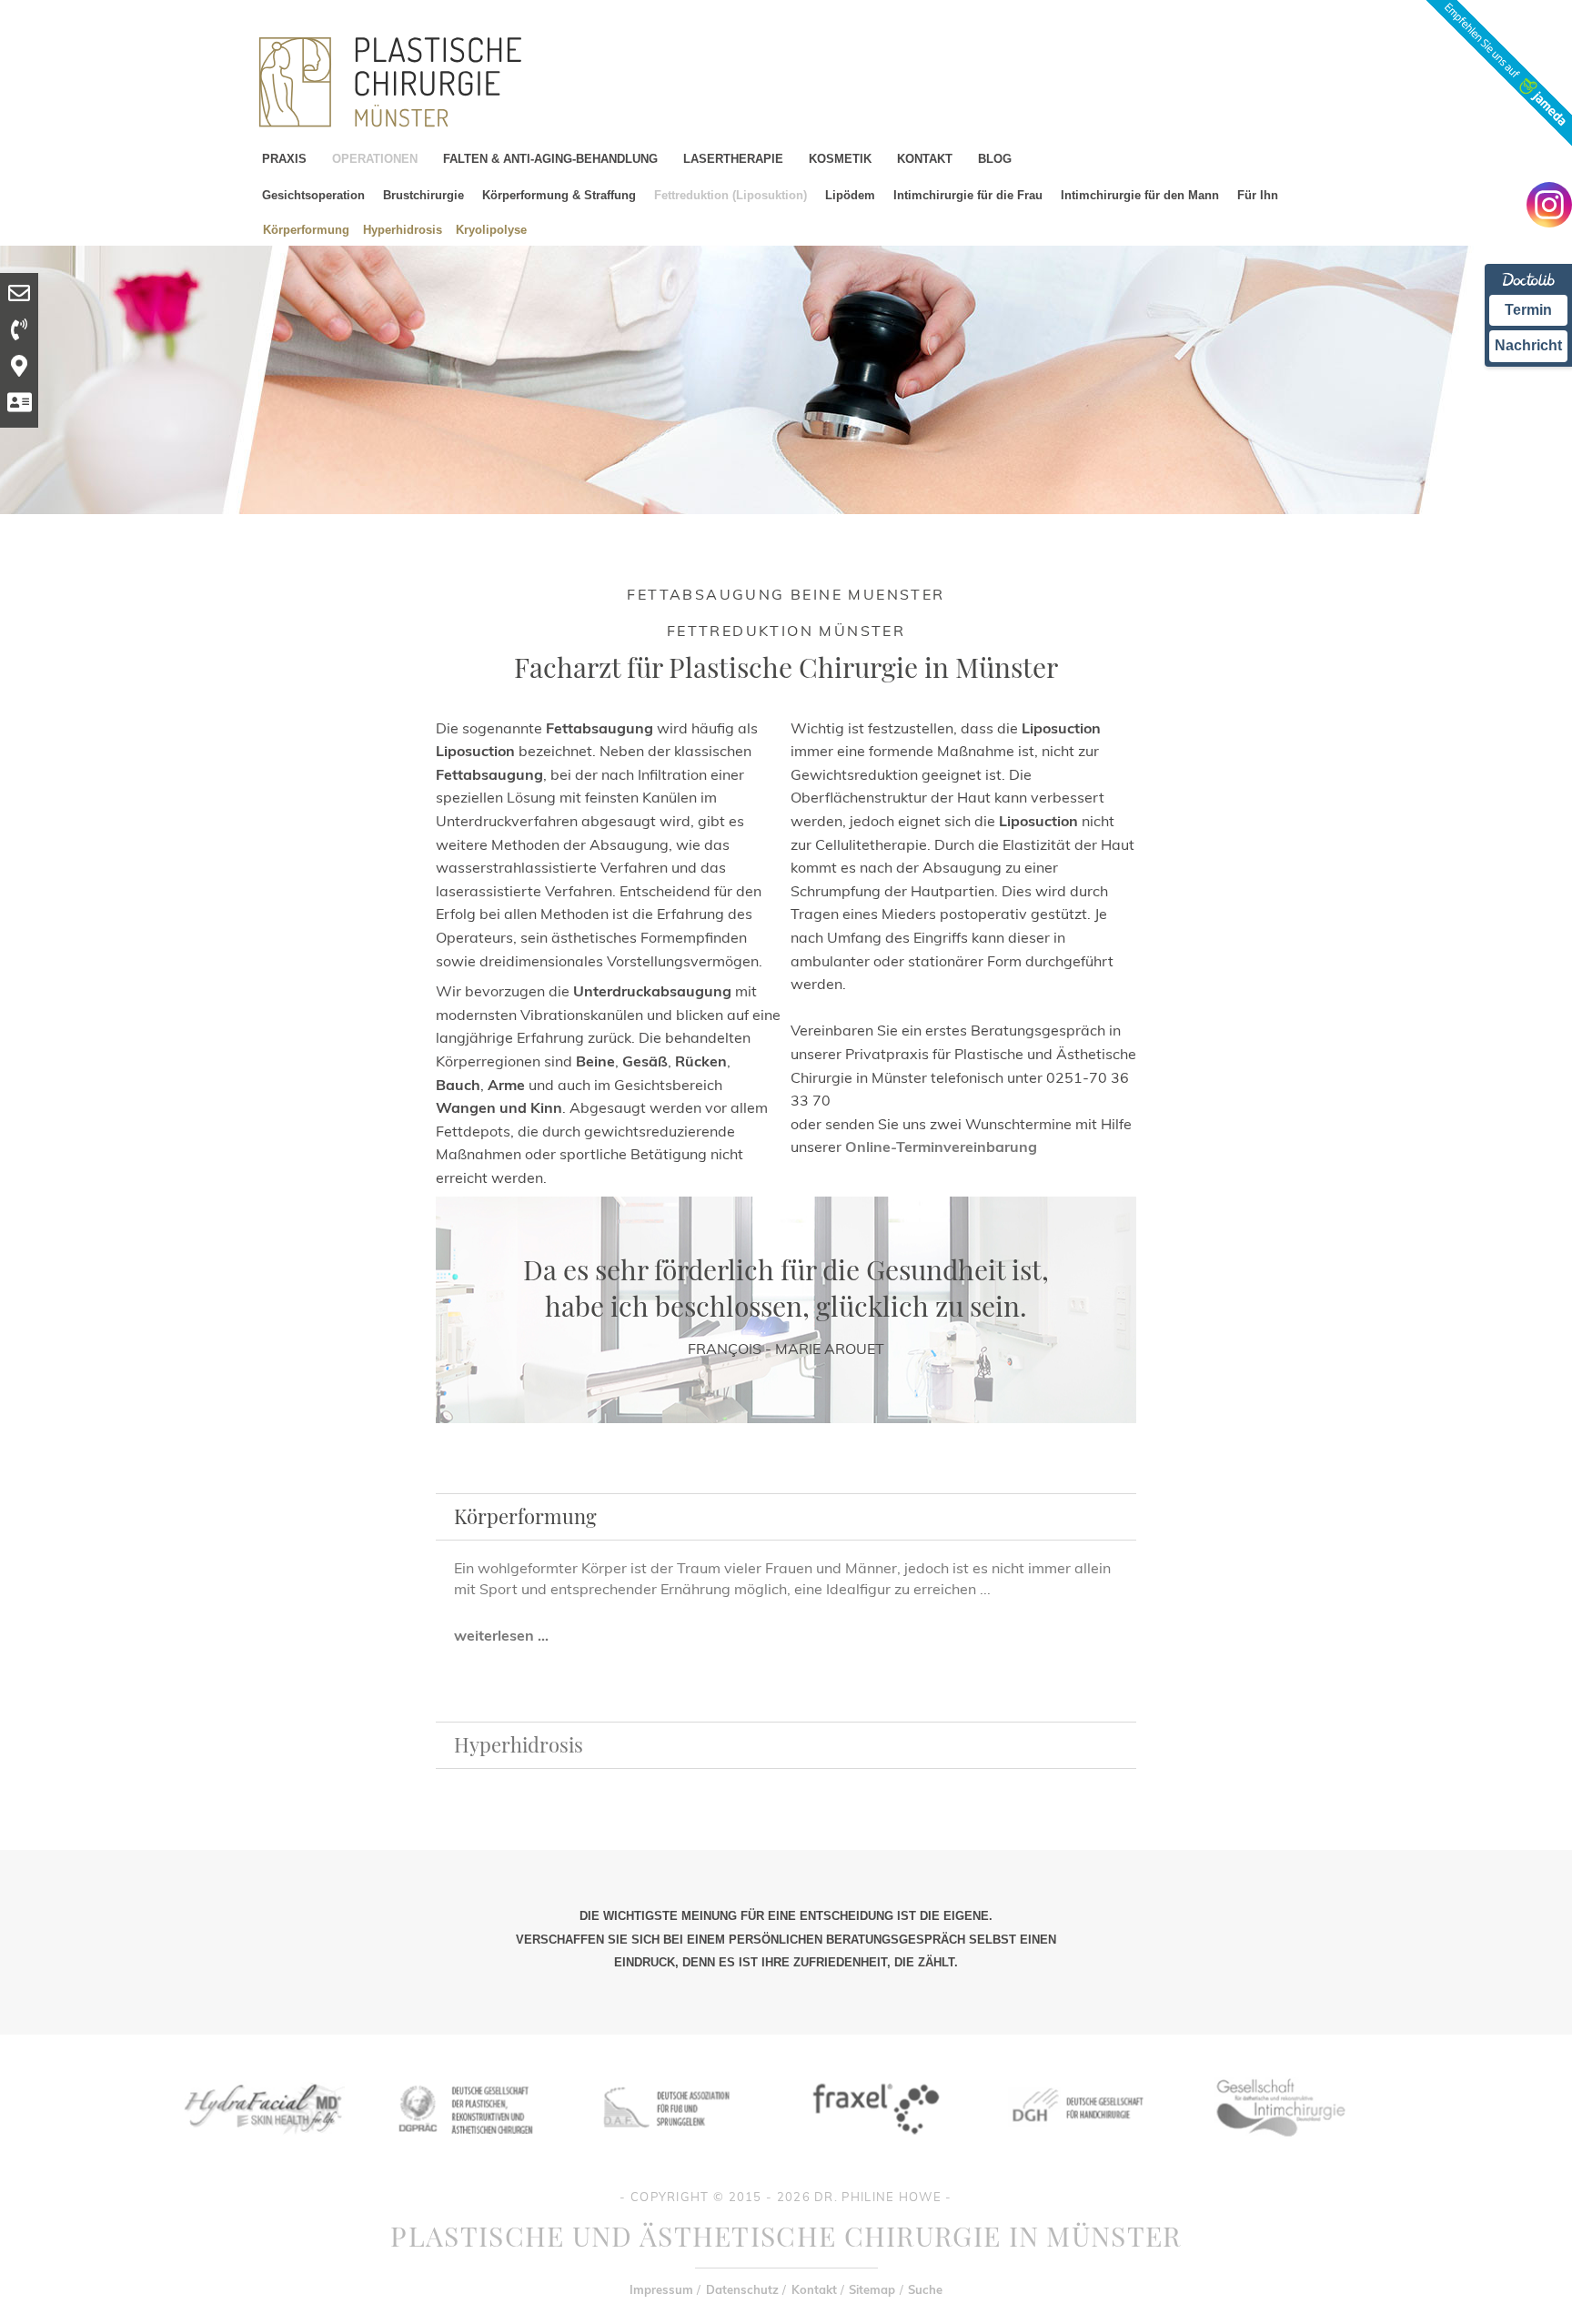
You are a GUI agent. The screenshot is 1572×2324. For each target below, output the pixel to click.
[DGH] (1076, 2148)
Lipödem (850, 195)
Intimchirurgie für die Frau (968, 195)
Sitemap (872, 2289)
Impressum (661, 2289)
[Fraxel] (872, 2148)
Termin (1528, 310)
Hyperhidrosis (403, 229)
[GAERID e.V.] (1280, 2148)
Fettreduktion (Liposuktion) (731, 195)
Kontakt (814, 2289)
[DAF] (669, 2148)
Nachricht (1528, 345)
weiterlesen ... (501, 1635)
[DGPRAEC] (465, 2148)
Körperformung (306, 229)
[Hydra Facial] (261, 2148)
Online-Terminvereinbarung (941, 1147)
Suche (925, 2289)
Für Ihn (1258, 195)
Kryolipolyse (491, 229)
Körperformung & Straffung (559, 195)
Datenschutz (742, 2289)
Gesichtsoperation (313, 195)
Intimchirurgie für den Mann (1140, 195)
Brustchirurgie (423, 195)
